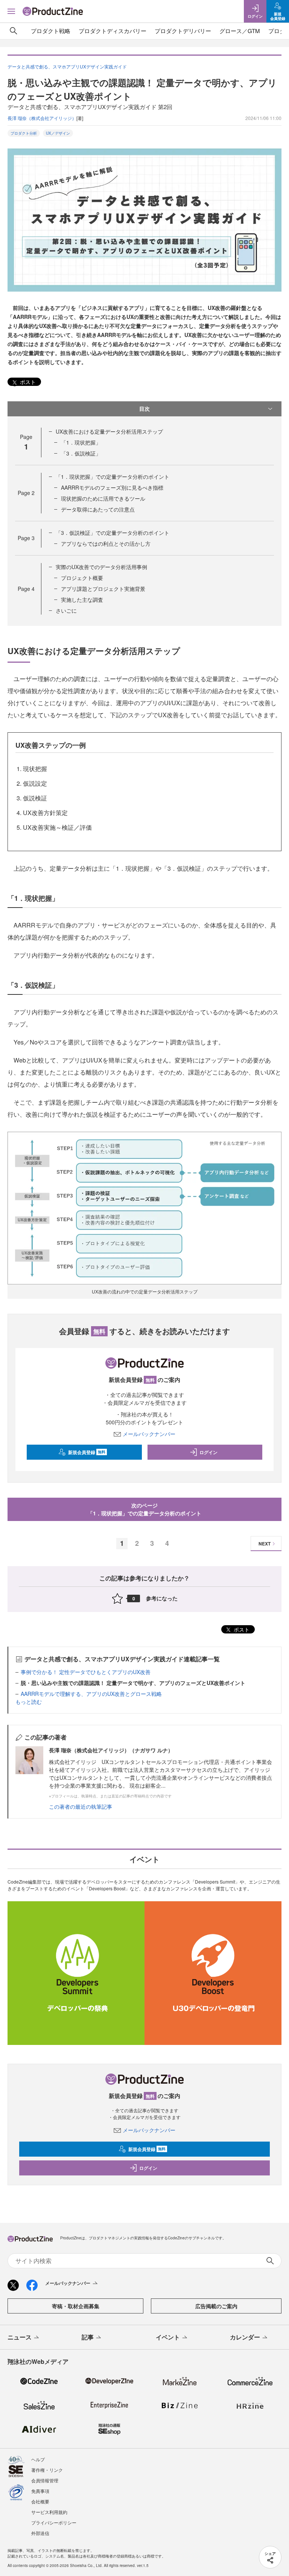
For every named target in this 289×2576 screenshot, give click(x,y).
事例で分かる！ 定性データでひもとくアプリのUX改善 (86, 1672)
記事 (88, 2337)
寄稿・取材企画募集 (76, 2306)
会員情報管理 (45, 2480)
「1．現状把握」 (81, 442)
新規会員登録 (87, 1452)
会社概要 (40, 2501)
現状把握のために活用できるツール (103, 498)
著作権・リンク (47, 2470)
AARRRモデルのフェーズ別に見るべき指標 (112, 487)
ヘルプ (38, 2459)
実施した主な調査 (82, 600)
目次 (144, 408)
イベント (168, 2337)
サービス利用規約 (49, 2512)
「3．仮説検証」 (81, 453)
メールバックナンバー (149, 1434)
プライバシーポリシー (54, 2522)
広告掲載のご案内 (216, 2306)
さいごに (66, 610)
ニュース (20, 2337)
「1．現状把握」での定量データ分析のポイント (113, 477)
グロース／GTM (240, 31)
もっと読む (29, 1702)
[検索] (14, 31)
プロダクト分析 (24, 133)
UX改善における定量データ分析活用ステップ (109, 431)
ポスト (27, 382)
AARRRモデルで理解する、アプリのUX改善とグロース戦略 (91, 1694)
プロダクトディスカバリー (113, 31)
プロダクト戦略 (51, 31)
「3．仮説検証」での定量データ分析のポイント (113, 533)
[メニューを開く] (11, 11)
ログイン (208, 1452)
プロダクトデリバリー (183, 31)
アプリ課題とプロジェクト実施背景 (103, 589)
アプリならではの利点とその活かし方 (106, 543)
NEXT (265, 1544)
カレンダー (245, 2337)
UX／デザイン (58, 133)
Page (26, 493)
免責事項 (40, 2491)
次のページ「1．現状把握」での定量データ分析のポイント (144, 1509)
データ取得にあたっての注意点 (98, 509)
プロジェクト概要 (82, 578)
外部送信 (40, 2533)
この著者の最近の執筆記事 (81, 1806)
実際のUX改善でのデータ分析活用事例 (101, 567)
